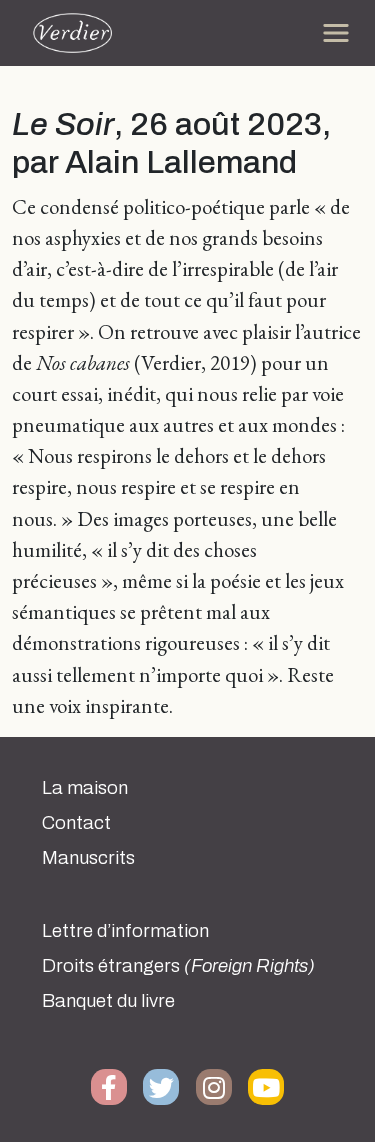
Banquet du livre (108, 1001)
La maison (85, 788)
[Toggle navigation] (336, 33)
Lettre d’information (125, 931)
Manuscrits (88, 858)
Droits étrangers (178, 966)
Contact (76, 823)
